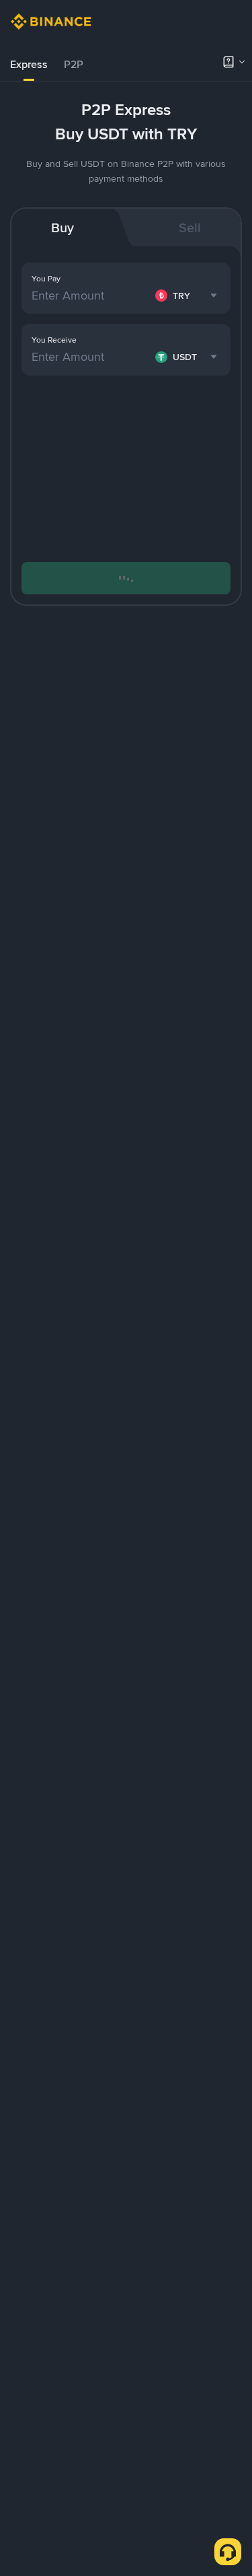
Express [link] (29, 64)
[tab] (29, 65)
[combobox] (188, 295)
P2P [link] (74, 64)
